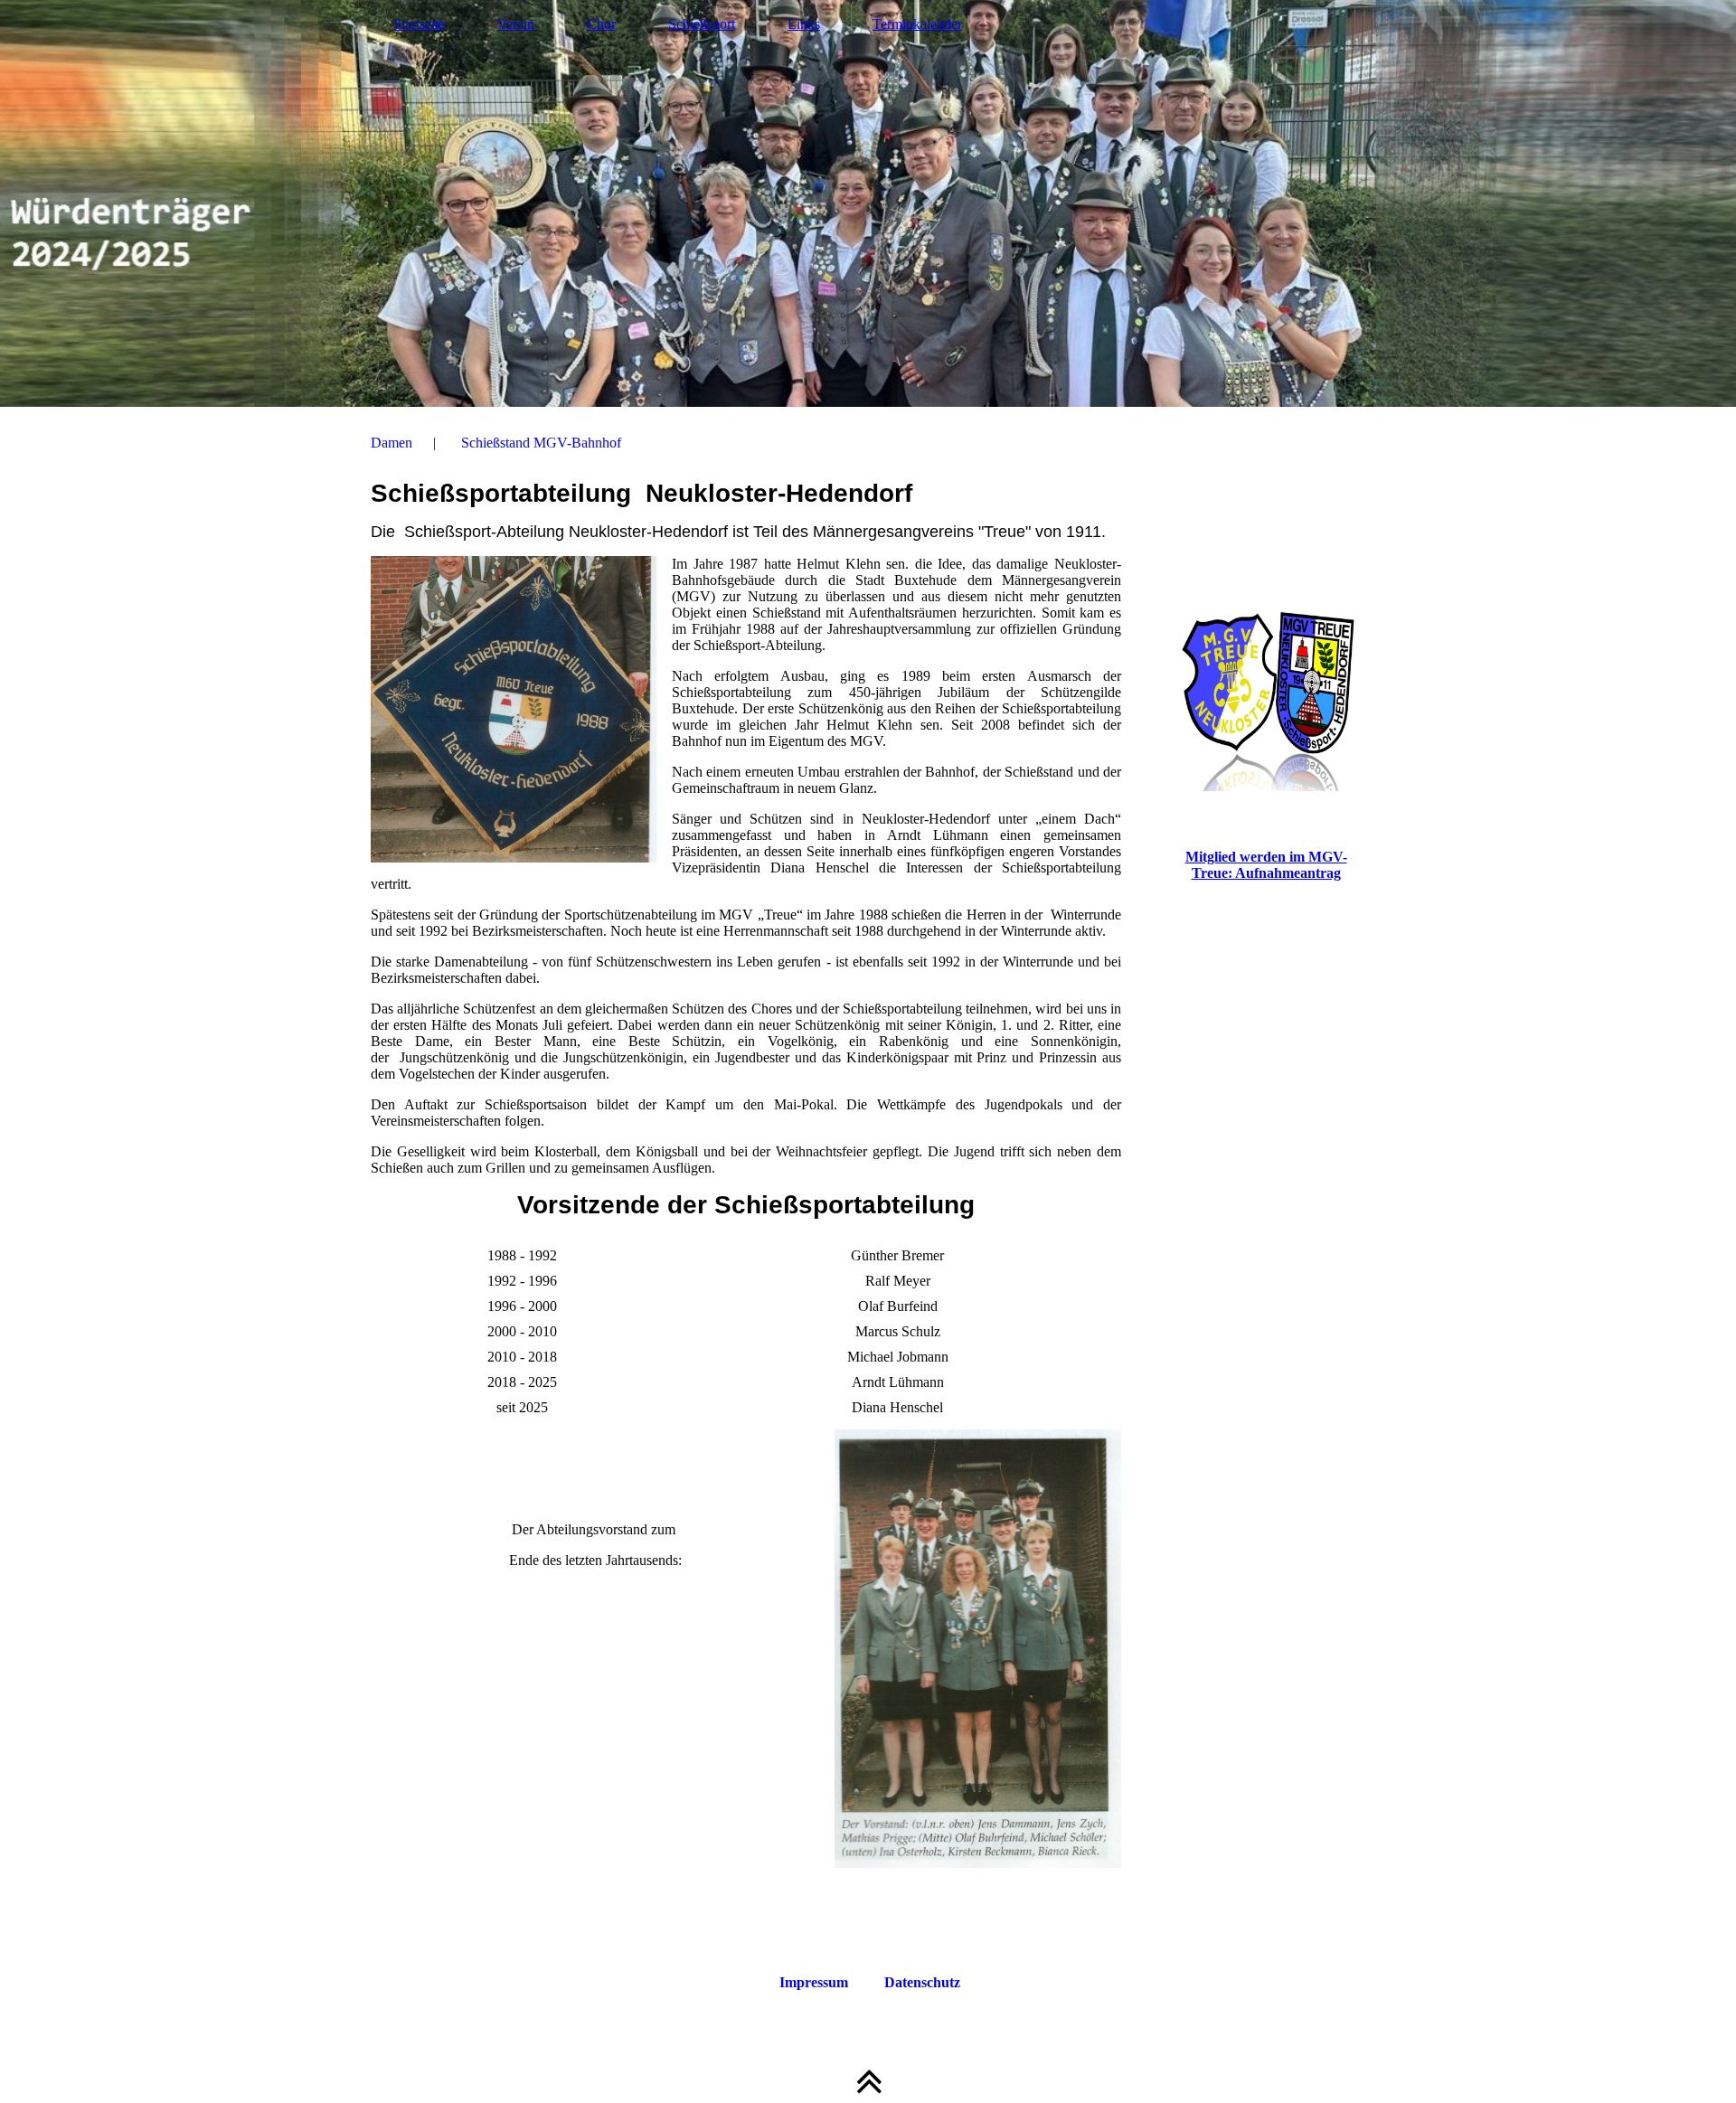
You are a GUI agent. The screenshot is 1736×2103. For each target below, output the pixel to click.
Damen (392, 443)
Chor (601, 24)
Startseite (419, 24)
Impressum (814, 1982)
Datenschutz (922, 1982)
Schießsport (702, 24)
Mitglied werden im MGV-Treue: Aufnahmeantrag (1266, 865)
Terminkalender (917, 24)
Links (804, 24)
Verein (516, 24)
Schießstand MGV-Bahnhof (541, 443)
